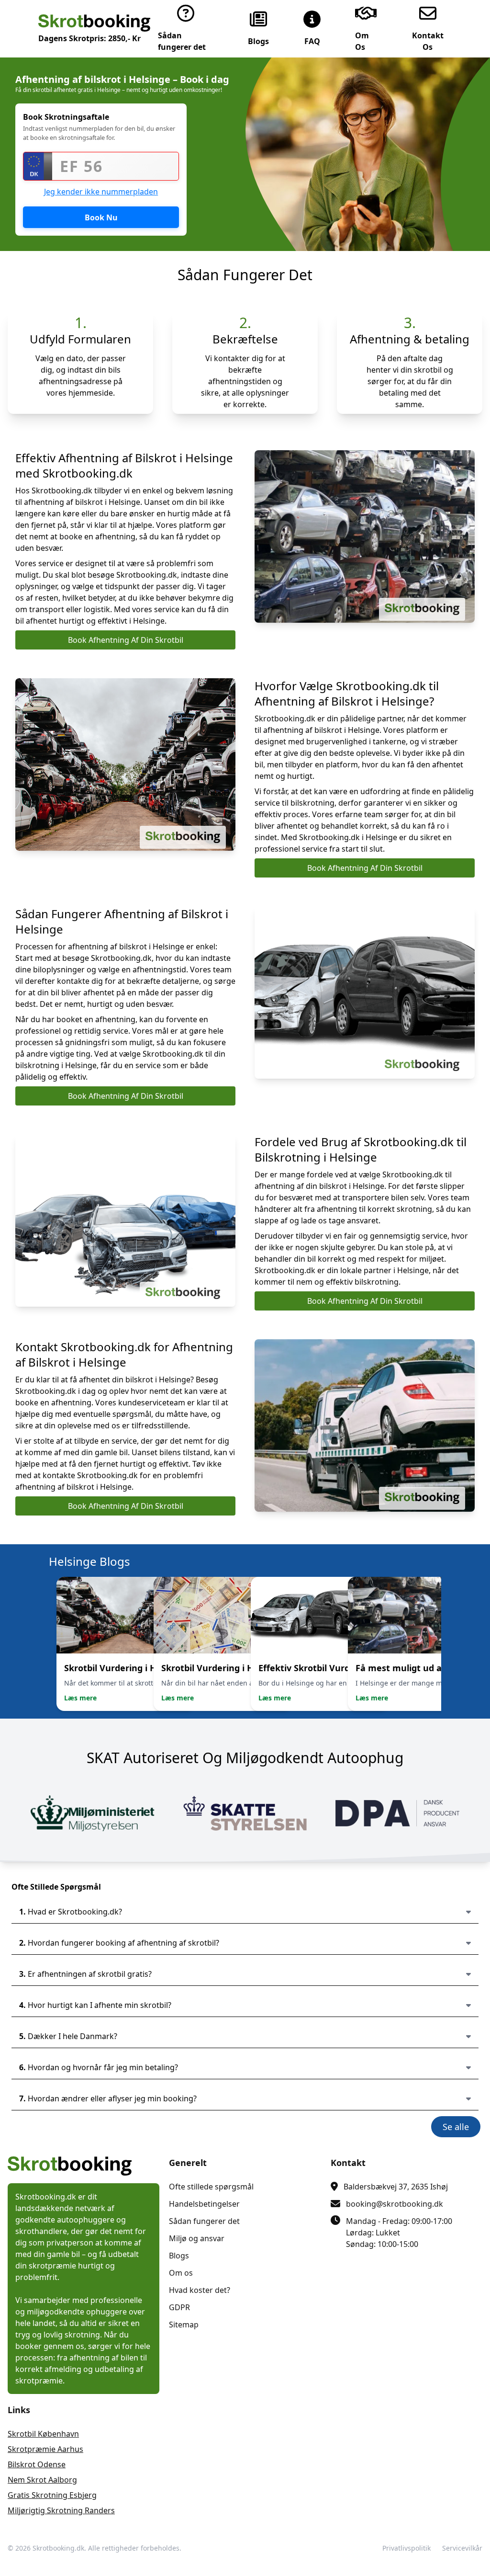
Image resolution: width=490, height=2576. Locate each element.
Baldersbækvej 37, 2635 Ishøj (396, 2187)
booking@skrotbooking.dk (395, 2204)
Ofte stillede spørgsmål (211, 2187)
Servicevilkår (462, 2548)
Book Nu (101, 217)
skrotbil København (43, 2434)
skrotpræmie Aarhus (45, 2449)
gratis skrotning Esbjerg (52, 2495)
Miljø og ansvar (197, 2238)
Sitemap (184, 2325)
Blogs (179, 2256)
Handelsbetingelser (204, 2204)
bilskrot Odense (37, 2464)
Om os (181, 2273)
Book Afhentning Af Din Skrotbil (126, 640)
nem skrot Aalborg (42, 2480)
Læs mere (80, 1698)
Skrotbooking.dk (58, 2548)
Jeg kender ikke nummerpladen (101, 192)
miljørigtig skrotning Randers (61, 2510)
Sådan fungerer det (204, 2221)
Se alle (456, 2127)
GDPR (179, 2307)
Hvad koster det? (200, 2290)
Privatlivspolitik (406, 2548)
